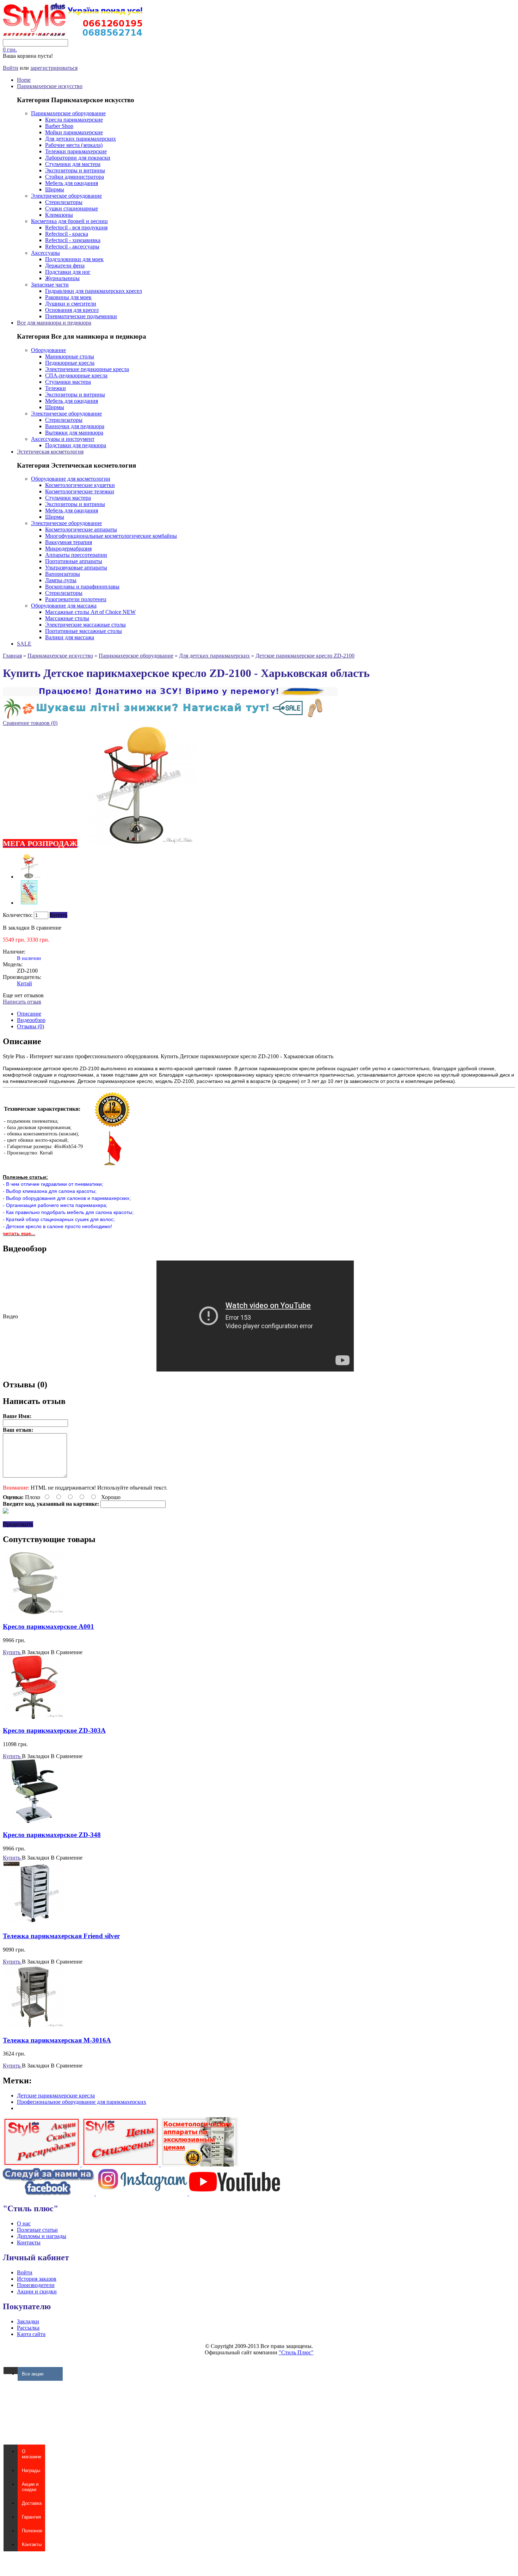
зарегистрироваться (54, 68)
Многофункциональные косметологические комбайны (111, 536)
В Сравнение (67, 1652)
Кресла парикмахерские (74, 120)
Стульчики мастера (68, 382)
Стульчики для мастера (73, 164)
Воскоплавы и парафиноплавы (82, 587)
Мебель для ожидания (72, 183)
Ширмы (55, 189)
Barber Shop (59, 126)
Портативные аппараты (74, 561)
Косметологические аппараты (81, 529)
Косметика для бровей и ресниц (69, 221)
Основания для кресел (72, 310)
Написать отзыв (22, 1002)
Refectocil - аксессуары (72, 246)
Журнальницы (62, 278)
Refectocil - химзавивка (73, 240)
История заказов (37, 2279)
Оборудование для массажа (64, 606)
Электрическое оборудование (66, 196)
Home (24, 80)
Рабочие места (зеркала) (74, 145)
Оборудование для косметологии (71, 479)
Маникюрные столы (70, 356)
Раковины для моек (68, 297)
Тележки (56, 388)
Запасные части (50, 285)
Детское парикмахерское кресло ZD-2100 (305, 656)
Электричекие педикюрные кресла (87, 369)
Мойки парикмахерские (74, 132)
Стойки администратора (75, 177)
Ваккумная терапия (69, 542)
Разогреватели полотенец (76, 599)
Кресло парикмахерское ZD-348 (52, 1835)
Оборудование (48, 350)
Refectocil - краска (67, 234)
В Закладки (36, 1652)
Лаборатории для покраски (78, 158)
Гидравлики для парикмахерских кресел (94, 291)
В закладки (16, 928)
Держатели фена (65, 266)
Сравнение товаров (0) (30, 723)
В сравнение (46, 928)
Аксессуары (45, 253)
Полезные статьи (37, 2230)
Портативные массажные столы (84, 631)
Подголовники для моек (74, 259)
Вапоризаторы (63, 574)
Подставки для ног (68, 272)
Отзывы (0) (30, 1026)
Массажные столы (67, 618)
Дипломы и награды (42, 2236)
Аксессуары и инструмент (63, 439)
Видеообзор (31, 1020)
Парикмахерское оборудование (68, 113)
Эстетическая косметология (50, 452)
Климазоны (59, 215)
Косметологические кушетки (80, 485)
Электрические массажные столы (85, 625)
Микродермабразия (68, 549)
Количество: (18, 915)
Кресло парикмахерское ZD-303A (54, 1730)
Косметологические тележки (80, 491)
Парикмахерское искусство (50, 86)
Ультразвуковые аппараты (76, 568)
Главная (12, 656)
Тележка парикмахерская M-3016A (57, 2040)
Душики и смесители (71, 304)
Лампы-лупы (61, 580)
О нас (24, 2223)
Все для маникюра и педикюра (54, 323)
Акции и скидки (37, 2291)
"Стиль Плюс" (296, 2352)
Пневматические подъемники (81, 316)
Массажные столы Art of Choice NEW (90, 612)
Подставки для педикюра (76, 445)
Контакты (29, 2242)
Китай (24, 983)
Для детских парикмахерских (81, 139)
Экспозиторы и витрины (75, 170)
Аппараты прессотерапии (76, 555)
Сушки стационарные (72, 208)
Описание (29, 1014)
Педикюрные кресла (70, 363)
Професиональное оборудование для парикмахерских (82, 2102)
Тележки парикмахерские (76, 151)
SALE (24, 644)
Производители (36, 2285)
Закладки (28, 2321)
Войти (11, 68)
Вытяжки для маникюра (74, 433)
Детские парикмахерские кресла (56, 2096)
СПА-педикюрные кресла (76, 375)
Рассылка (28, 2328)
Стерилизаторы (64, 202)
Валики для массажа (70, 637)
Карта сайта (31, 2334)
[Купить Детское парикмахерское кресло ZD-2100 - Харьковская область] (29, 877)
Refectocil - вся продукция (76, 227)
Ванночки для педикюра (75, 426)
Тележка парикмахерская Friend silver (61, 1936)
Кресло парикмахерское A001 (48, 1626)
